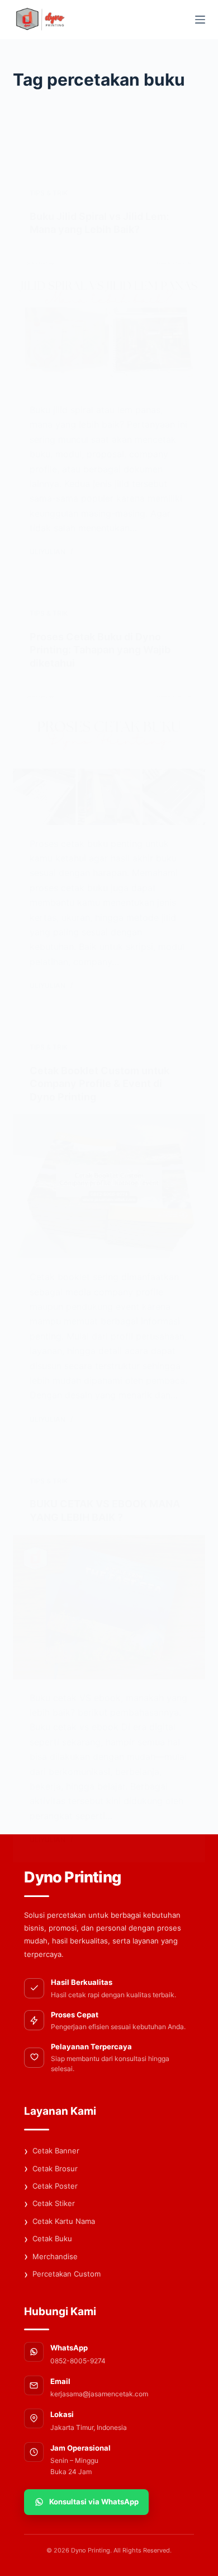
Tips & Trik (49, 193)
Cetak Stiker (49, 2204)
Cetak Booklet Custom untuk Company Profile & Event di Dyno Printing (99, 1084)
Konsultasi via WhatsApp (94, 2502)
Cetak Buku (48, 2239)
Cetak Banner (52, 2151)
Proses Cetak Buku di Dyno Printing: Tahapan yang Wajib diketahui (100, 650)
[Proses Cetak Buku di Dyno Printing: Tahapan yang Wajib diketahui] (109, 753)
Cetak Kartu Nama (60, 2222)
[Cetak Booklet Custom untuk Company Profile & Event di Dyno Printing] (109, 1186)
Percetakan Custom (62, 2274)
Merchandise (51, 2256)
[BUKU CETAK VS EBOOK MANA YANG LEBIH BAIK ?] (109, 1607)
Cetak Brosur (51, 2168)
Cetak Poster (51, 2186)
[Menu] (200, 20)
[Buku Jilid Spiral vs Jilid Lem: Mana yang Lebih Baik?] (109, 319)
